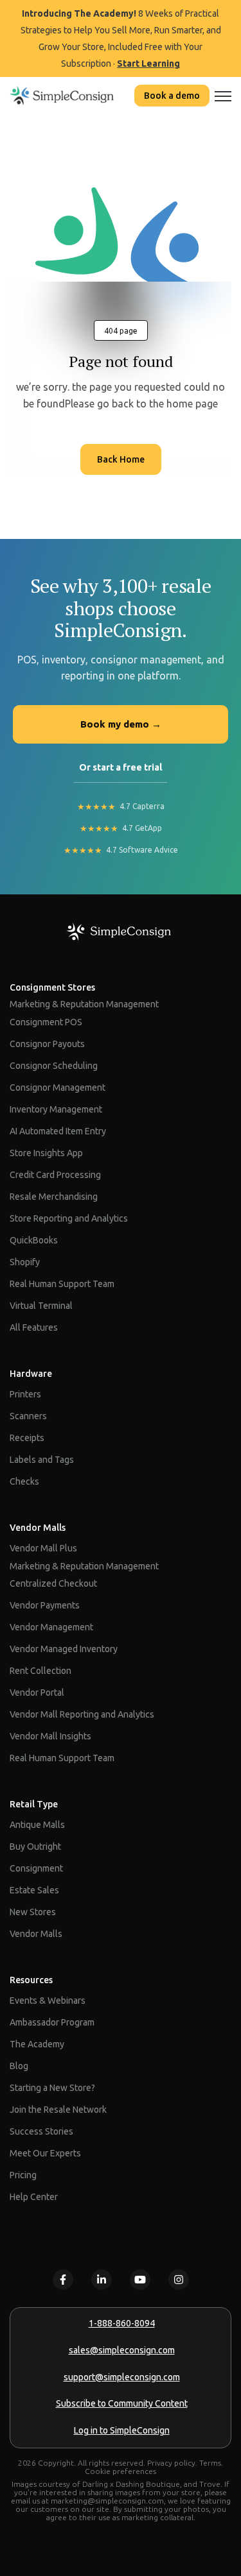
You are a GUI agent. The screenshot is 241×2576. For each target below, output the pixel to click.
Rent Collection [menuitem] (40, 1671)
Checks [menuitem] (24, 1481)
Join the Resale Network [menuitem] (58, 2110)
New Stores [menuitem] (33, 1912)
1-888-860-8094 (122, 2323)
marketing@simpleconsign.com (107, 2501)
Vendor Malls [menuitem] (38, 1528)
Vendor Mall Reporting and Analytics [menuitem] (82, 1714)
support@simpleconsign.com (122, 2377)
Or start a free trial (121, 767)
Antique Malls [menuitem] (37, 1825)
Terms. (211, 2463)
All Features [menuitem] (34, 1327)
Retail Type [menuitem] (34, 1804)
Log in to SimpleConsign (122, 2430)
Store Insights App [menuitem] (46, 1153)
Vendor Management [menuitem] (51, 1627)
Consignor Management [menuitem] (58, 1088)
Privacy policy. (172, 2463)
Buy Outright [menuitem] (35, 1847)
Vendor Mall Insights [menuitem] (50, 1736)
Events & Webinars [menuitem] (48, 2000)
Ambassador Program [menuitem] (52, 2022)
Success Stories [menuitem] (41, 2131)
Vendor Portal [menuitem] (37, 1693)
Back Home (121, 459)
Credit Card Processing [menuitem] (55, 1175)
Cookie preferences (121, 2471)
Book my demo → (121, 724)
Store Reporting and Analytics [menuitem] (69, 1218)
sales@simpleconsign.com (122, 2350)
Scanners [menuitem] (28, 1416)
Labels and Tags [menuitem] (42, 1460)
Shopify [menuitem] (25, 1262)
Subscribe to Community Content (122, 2403)
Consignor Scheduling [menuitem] (54, 1066)
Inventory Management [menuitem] (56, 1109)
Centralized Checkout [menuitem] (53, 1583)
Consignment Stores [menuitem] (52, 987)
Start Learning (148, 64)
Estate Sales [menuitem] (34, 1890)
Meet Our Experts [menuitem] (45, 2153)
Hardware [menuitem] (31, 1374)
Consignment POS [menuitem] (46, 1022)
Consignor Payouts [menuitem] (47, 1044)
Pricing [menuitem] (23, 2175)
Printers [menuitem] (25, 1394)
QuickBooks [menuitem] (34, 1240)
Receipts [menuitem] (27, 1438)
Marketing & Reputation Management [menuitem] (84, 1004)
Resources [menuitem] (31, 1980)
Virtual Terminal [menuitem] (41, 1306)
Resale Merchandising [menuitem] (54, 1197)
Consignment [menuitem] (36, 1868)
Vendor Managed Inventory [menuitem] (64, 1649)
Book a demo (172, 96)
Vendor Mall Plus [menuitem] (43, 1548)
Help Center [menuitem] (34, 2197)
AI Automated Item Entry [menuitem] (58, 1131)
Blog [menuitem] (19, 2066)
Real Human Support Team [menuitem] (62, 1284)
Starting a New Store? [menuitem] (52, 2088)
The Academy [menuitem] (37, 2044)
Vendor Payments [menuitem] (45, 1605)
